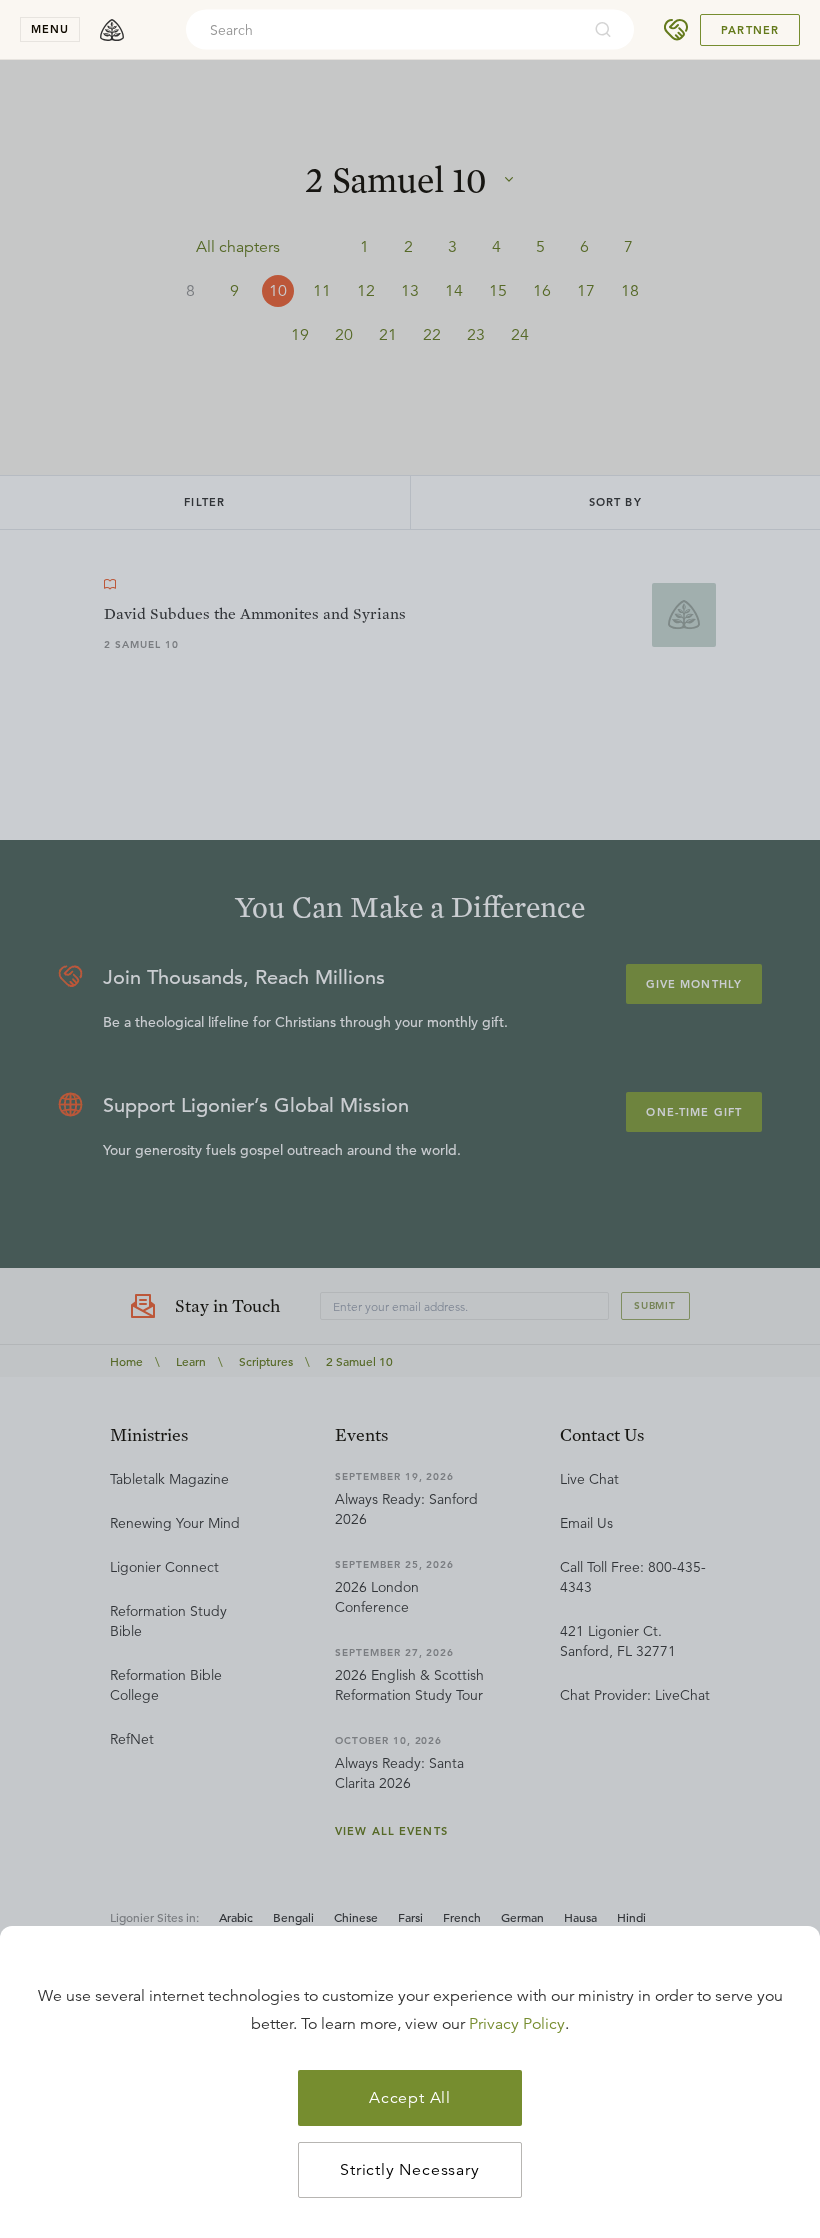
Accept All (410, 2098)
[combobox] (383, 30)
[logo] (112, 30)
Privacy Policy (517, 2024)
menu (50, 29)
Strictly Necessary (409, 2170)
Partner (750, 30)
